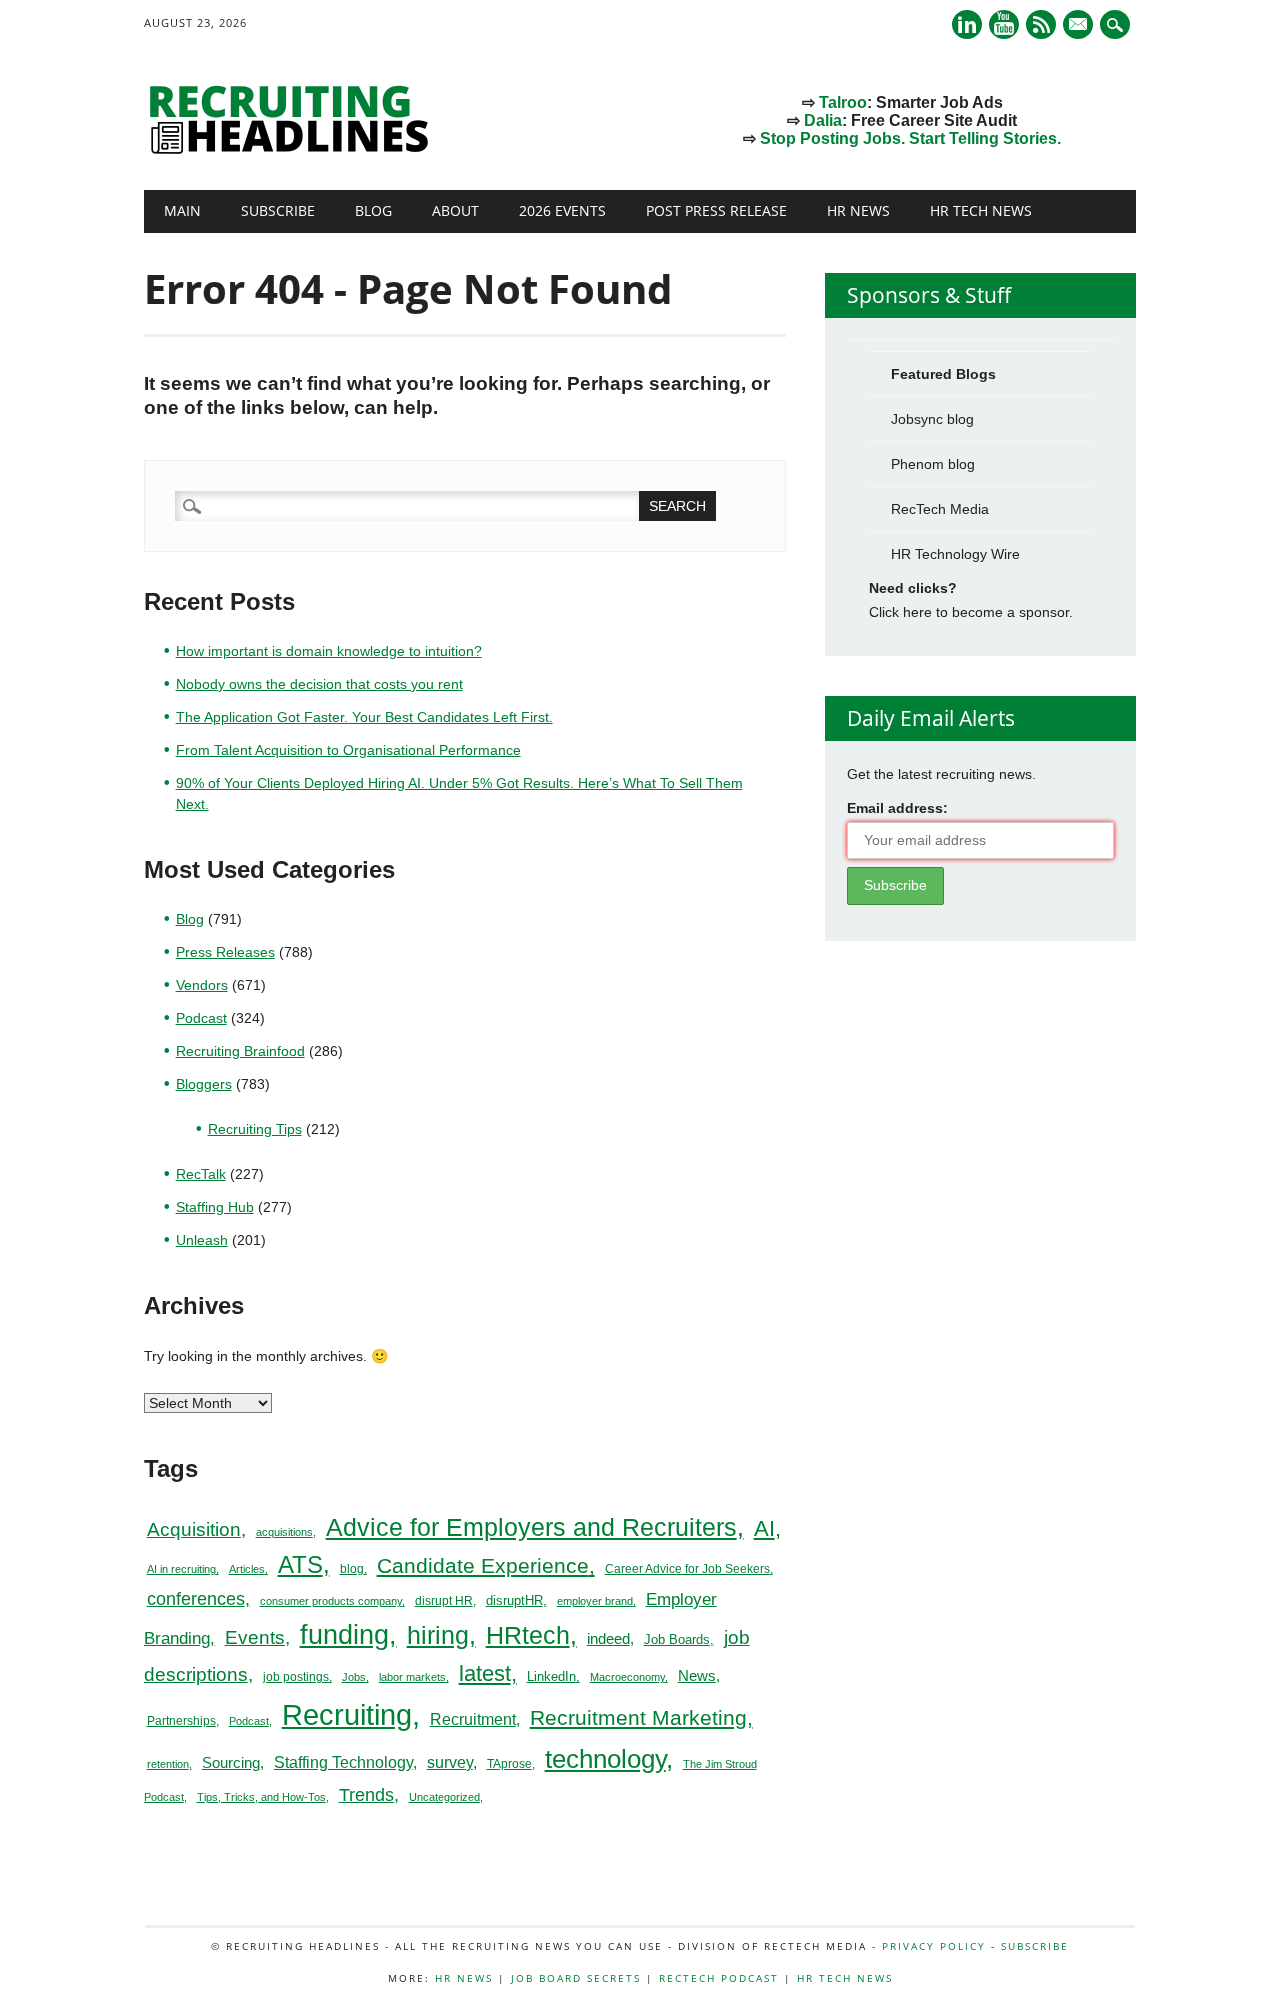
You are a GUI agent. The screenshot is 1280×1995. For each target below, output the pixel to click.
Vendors (202, 985)
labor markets (412, 1677)
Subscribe (278, 210)
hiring (438, 1635)
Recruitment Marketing (638, 1717)
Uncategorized (444, 1797)
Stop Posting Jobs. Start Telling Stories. (910, 138)
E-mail (1080, 26)
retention (168, 1764)
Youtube (1004, 24)
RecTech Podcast (719, 1978)
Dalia (823, 120)
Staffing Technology (343, 1762)
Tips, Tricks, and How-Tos (261, 1797)
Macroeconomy (627, 1677)
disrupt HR (444, 1601)
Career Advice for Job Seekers (687, 1569)
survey (450, 1762)
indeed (608, 1638)
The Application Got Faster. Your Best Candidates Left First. (364, 717)
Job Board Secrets (576, 1978)
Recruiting (347, 1714)
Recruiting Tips (255, 1129)
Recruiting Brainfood (240, 1051)
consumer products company (331, 1601)
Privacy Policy (934, 1946)
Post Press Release (716, 210)
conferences (196, 1599)
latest (485, 1673)
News (697, 1675)
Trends (366, 1794)
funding (344, 1635)
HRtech (528, 1635)
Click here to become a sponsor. (971, 612)
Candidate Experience (483, 1565)
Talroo (843, 102)
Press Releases (225, 952)
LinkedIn (551, 1676)
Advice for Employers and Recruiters (531, 1527)
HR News (858, 210)
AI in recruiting (181, 1569)
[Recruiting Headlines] (294, 149)
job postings (296, 1677)
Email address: (897, 808)
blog (352, 1569)
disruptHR (514, 1600)
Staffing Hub (215, 1207)
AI (764, 1528)
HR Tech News (981, 210)
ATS (300, 1565)
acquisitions (284, 1532)
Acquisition (194, 1529)
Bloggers (204, 1084)
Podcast (201, 1018)
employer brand (595, 1601)
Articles (247, 1569)
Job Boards (677, 1639)
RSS (1041, 24)
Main (182, 210)
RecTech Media (940, 509)
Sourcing (231, 1763)
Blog (373, 210)
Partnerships (181, 1721)
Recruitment (473, 1719)
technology (605, 1759)
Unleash (202, 1240)
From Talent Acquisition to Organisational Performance (348, 750)
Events (255, 1637)
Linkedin (967, 24)
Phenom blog (933, 464)
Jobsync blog (932, 419)
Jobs (354, 1677)
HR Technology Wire (955, 554)
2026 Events (562, 210)
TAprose (509, 1764)
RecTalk (201, 1174)
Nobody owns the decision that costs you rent (319, 684)
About (455, 210)
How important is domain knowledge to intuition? (329, 651)
